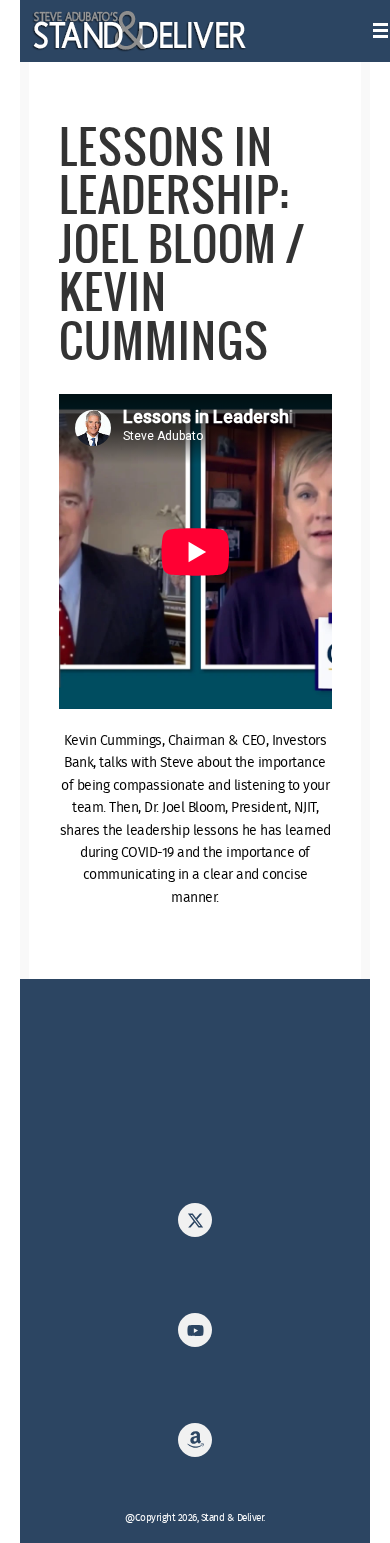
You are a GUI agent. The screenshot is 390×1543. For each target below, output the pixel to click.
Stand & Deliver (140, 31)
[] (195, 1226)
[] (195, 1336)
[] (195, 1446)
